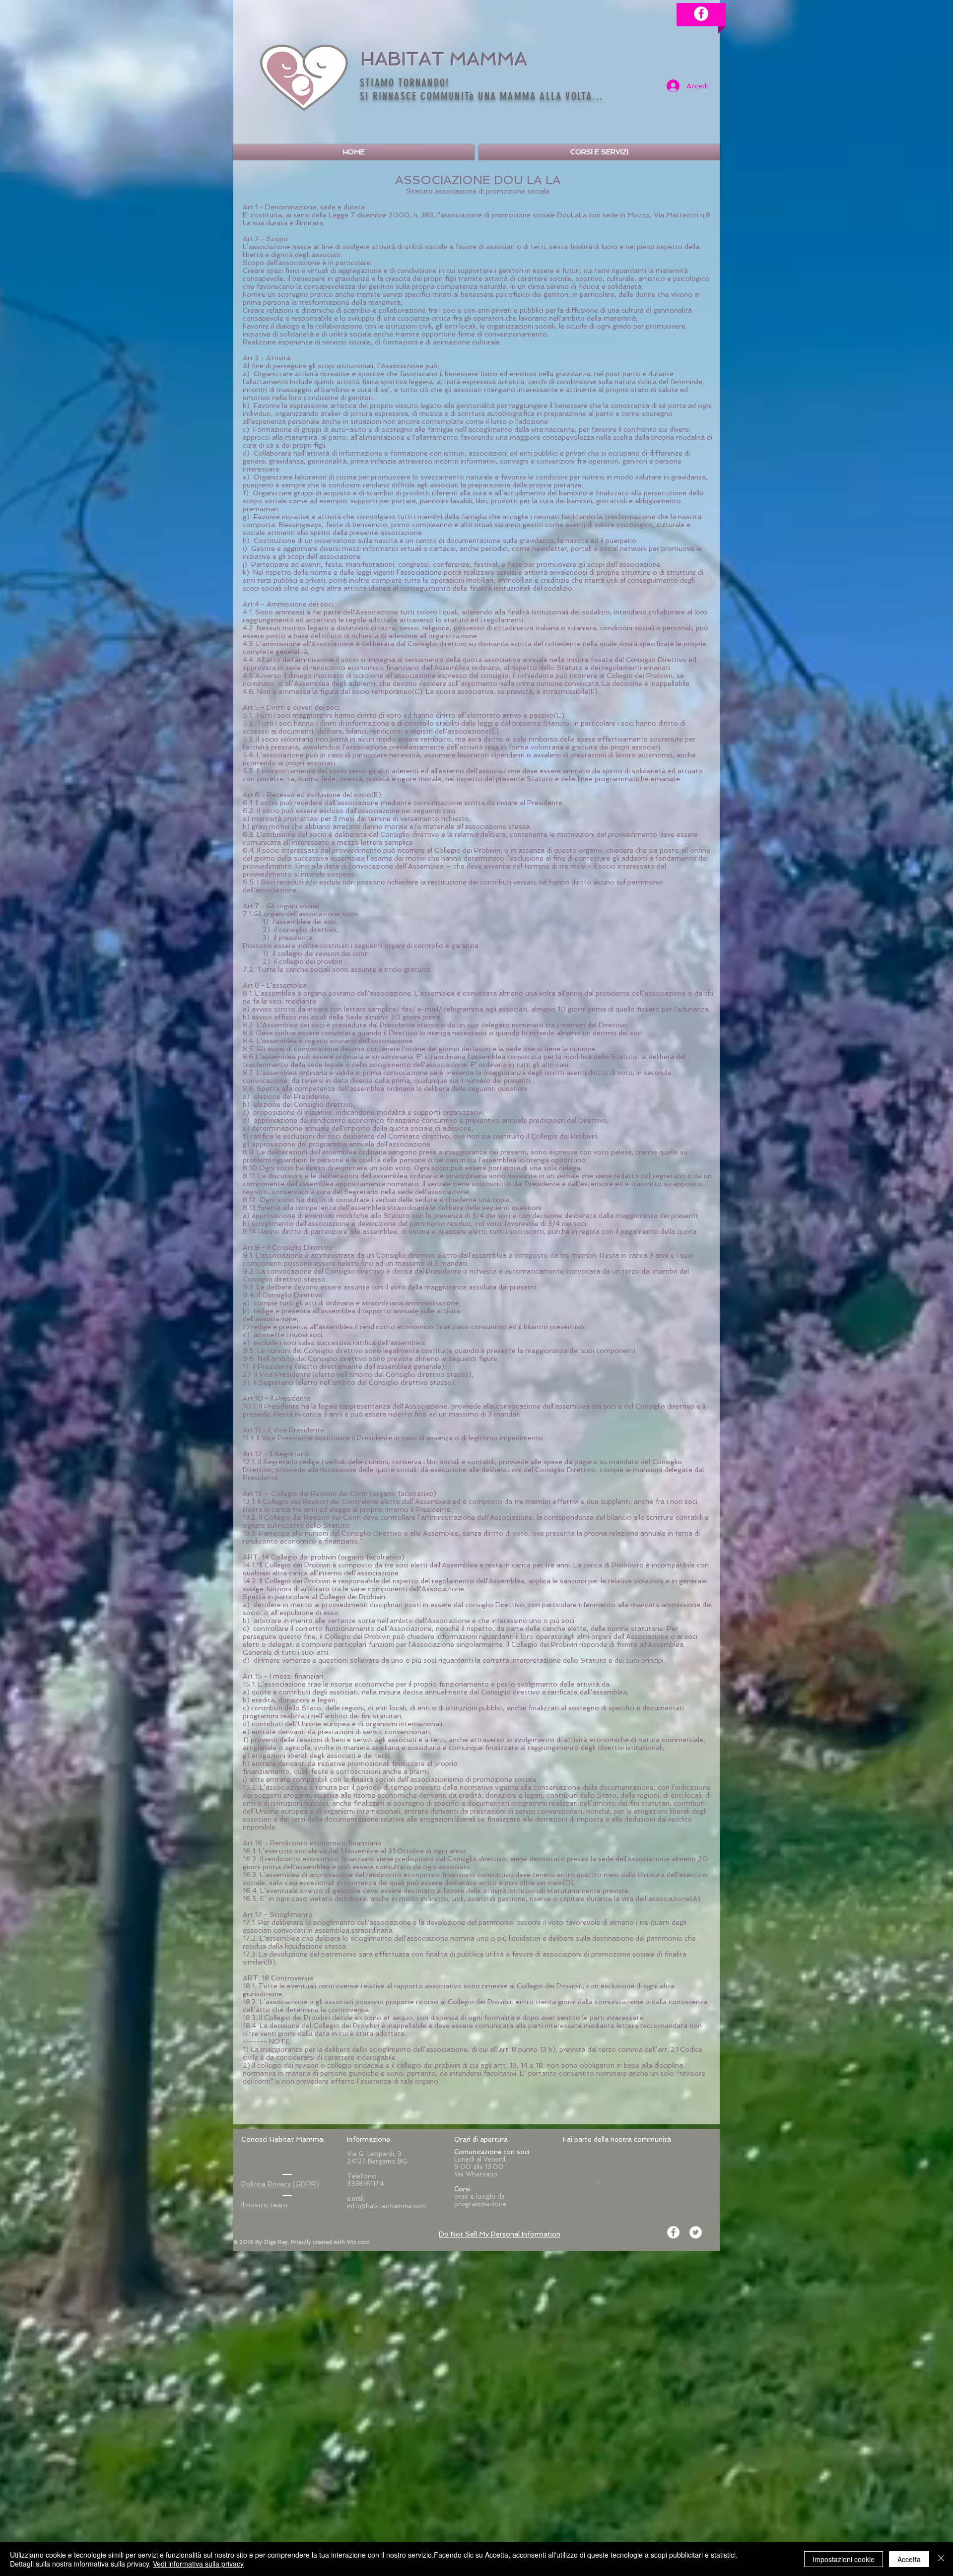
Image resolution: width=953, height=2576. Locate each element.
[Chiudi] (941, 2559)
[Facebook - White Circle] (701, 14)
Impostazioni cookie (844, 2559)
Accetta (909, 2559)
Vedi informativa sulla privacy (198, 2564)
